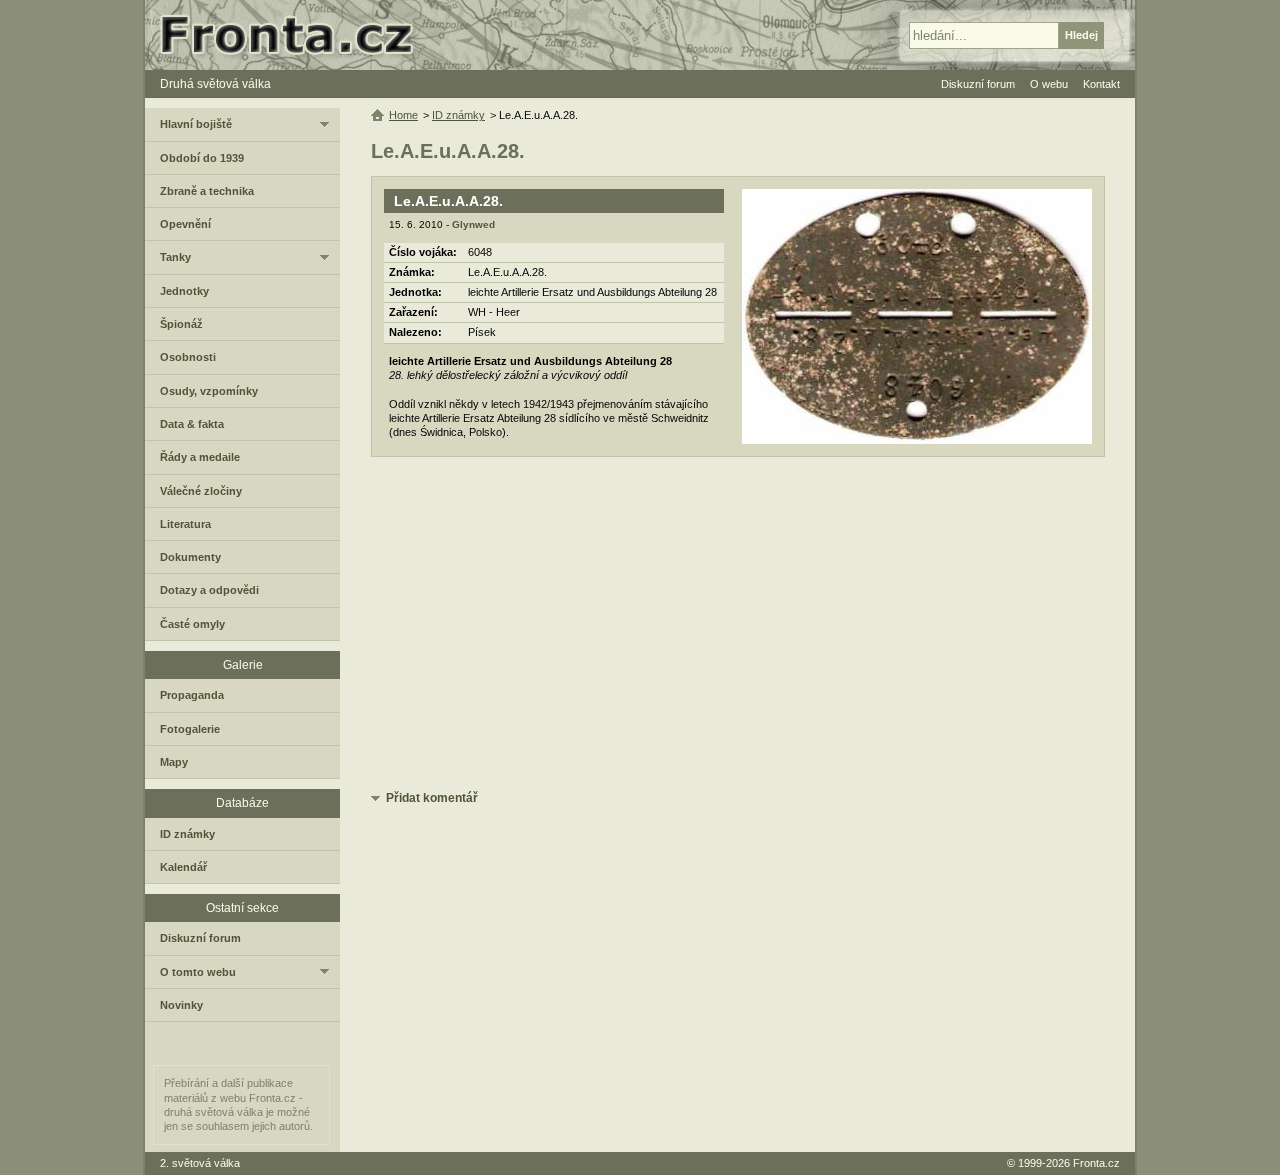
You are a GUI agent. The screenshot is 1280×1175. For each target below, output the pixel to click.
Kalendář (183, 867)
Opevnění (185, 224)
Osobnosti (188, 357)
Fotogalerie (190, 729)
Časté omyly (192, 624)
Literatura (185, 524)
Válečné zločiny (201, 491)
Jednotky (184, 291)
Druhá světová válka (215, 84)
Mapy (174, 762)
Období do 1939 (202, 158)
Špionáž (181, 324)
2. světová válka (200, 1163)
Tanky (175, 257)
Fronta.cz (1096, 1163)
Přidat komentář (432, 798)
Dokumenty (190, 557)
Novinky (181, 1005)
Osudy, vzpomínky (209, 391)
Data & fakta (192, 424)
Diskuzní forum (200, 938)
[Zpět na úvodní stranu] (295, 35)
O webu (1049, 84)
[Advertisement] (738, 627)
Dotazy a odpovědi (209, 590)
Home (403, 115)
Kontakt (1101, 84)
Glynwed (473, 224)
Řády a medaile (200, 457)
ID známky (458, 115)
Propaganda (192, 695)
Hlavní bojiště (196, 124)
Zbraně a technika (207, 191)
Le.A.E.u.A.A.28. (448, 201)
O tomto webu (198, 972)
